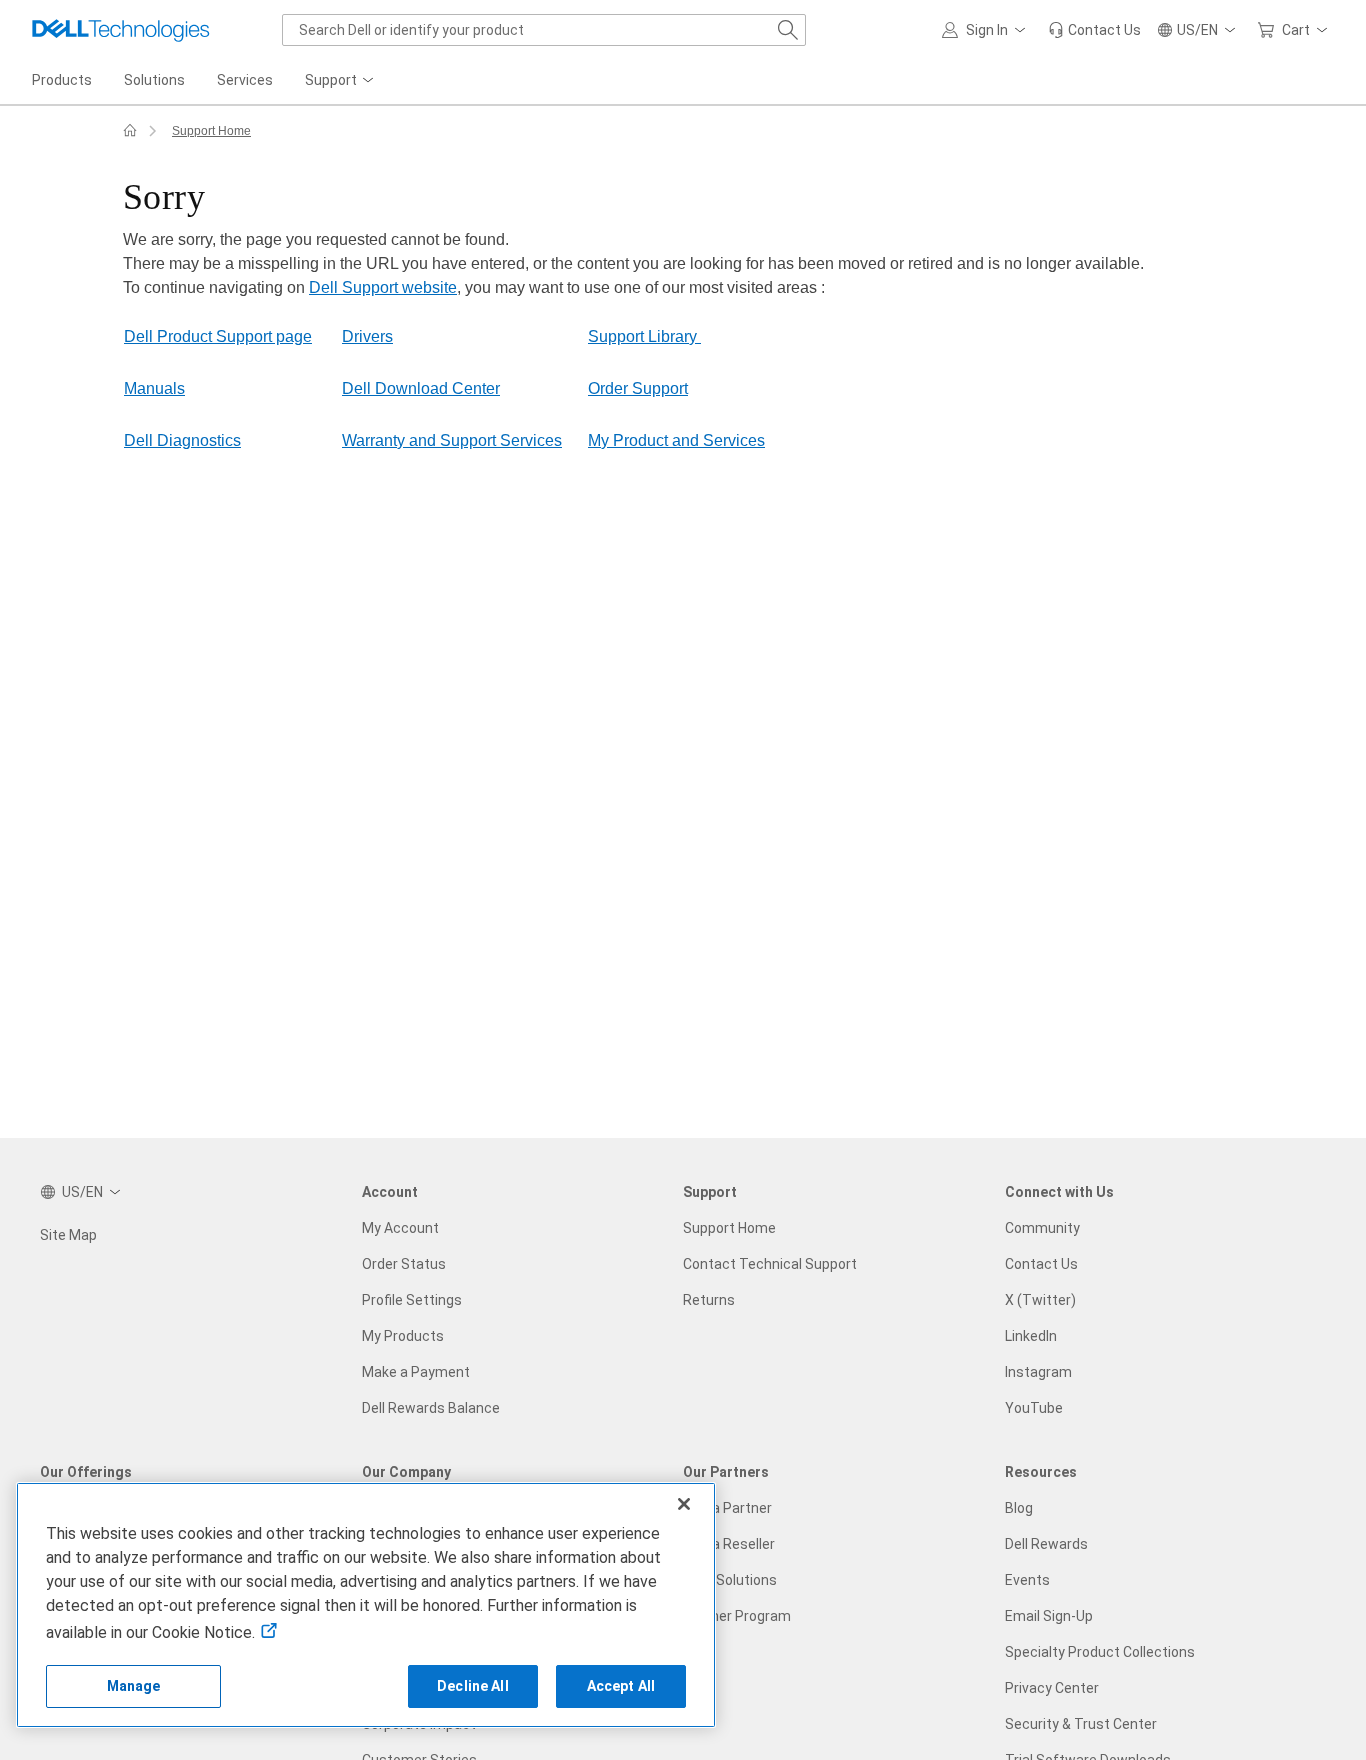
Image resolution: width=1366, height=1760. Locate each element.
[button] (987, 30)
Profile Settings (412, 1300)
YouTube (1034, 1408)
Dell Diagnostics (182, 440)
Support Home (211, 131)
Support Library (644, 336)
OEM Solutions (730, 1580)
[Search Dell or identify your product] (788, 30)
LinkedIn (1031, 1336)
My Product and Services (676, 440)
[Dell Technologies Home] (121, 30)
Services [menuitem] (245, 80)
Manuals (154, 388)
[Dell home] (130, 131)
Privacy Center (1052, 1688)
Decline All (473, 1686)
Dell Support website (383, 287)
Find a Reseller (729, 1544)
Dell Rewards (1046, 1544)
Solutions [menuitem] (154, 80)
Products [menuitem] (62, 80)
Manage (134, 1686)
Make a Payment (416, 1372)
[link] (1094, 30)
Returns (709, 1300)
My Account (400, 1228)
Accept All (621, 1686)
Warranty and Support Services (452, 440)
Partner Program (737, 1616)
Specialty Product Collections (1100, 1652)
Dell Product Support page (218, 336)
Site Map (68, 1235)
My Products (403, 1336)
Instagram (1038, 1372)
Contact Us (1041, 1264)
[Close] (684, 1504)
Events (1027, 1580)
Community (1042, 1228)
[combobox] (544, 30)
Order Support (638, 388)
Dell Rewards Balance (431, 1408)
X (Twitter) (1040, 1300)
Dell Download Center (421, 388)
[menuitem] (341, 81)
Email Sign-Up (1049, 1616)
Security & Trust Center (1081, 1724)
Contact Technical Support (770, 1264)
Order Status (404, 1264)
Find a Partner (727, 1508)
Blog (1019, 1508)
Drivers (367, 336)
